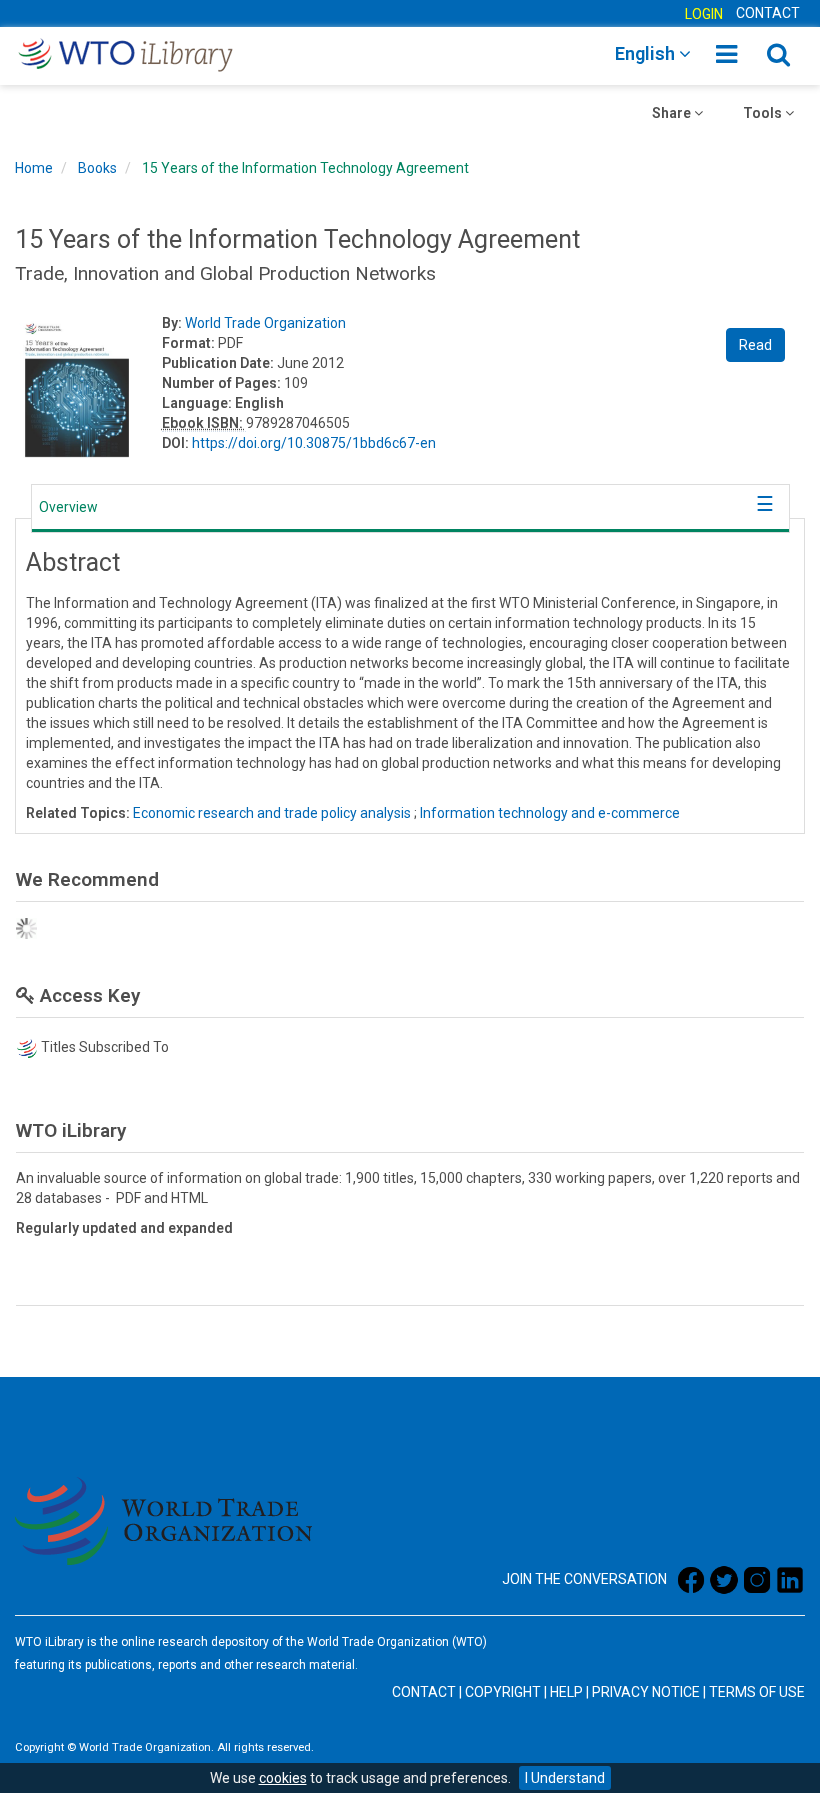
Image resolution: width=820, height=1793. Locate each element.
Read (755, 345)
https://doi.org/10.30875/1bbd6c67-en (314, 443)
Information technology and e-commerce (550, 813)
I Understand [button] (565, 1778)
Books (97, 168)
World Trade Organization (265, 323)
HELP (566, 1692)
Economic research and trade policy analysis (272, 813)
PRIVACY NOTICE (646, 1692)
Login (704, 14)
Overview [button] (68, 507)
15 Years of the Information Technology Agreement (305, 168)
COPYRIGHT (503, 1692)
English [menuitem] (647, 53)
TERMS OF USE (757, 1692)
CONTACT (768, 13)
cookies (283, 1778)
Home (34, 168)
